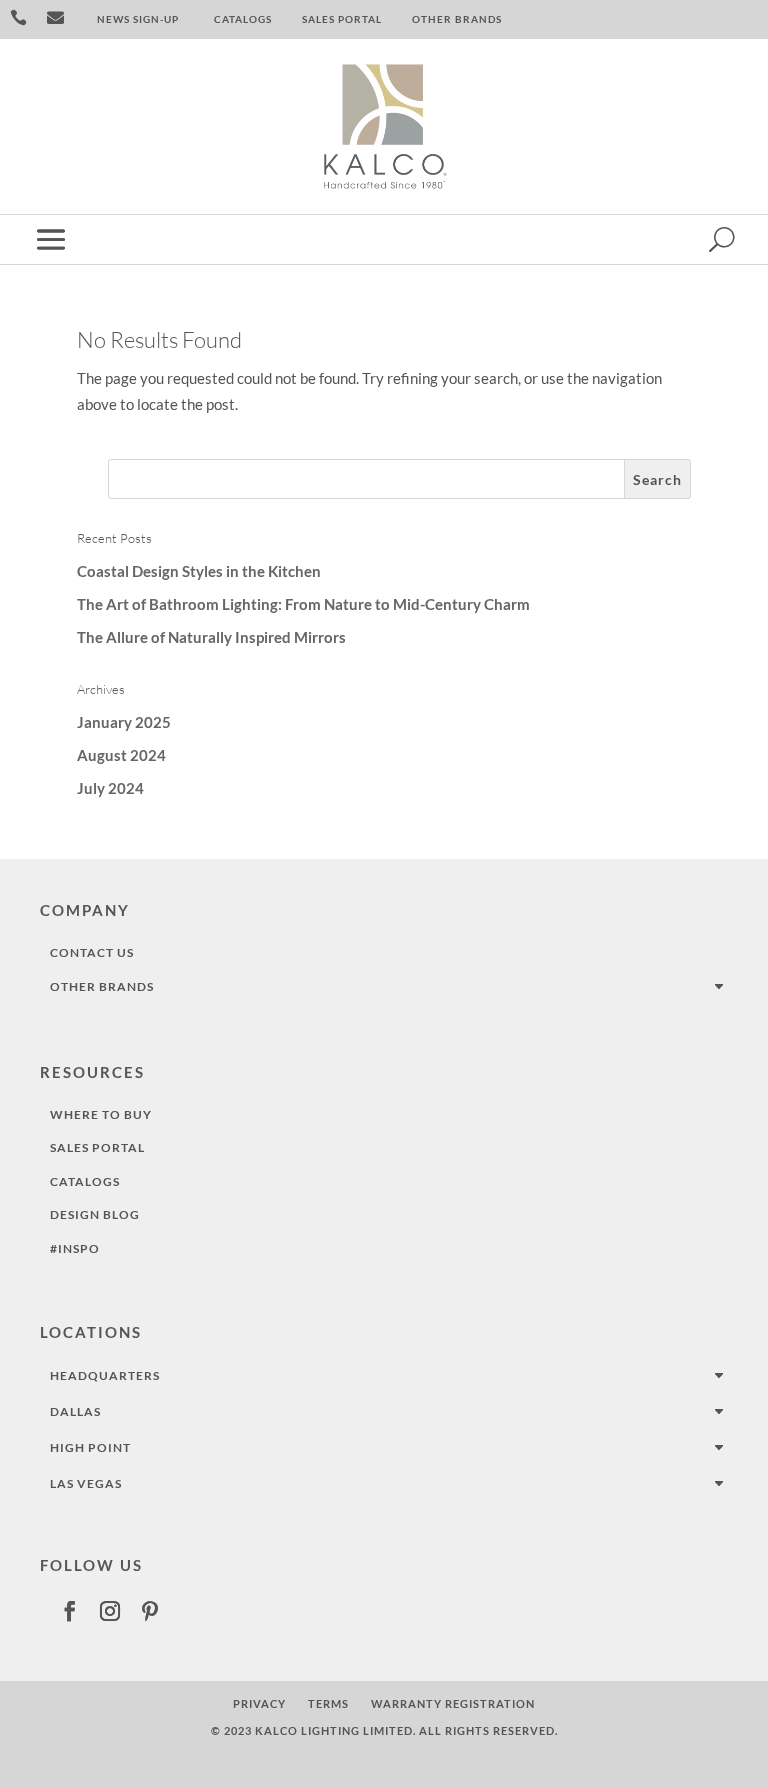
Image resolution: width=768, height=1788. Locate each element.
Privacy (259, 1703)
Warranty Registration (453, 1703)
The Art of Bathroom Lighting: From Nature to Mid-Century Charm (303, 604)
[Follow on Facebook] (70, 1611)
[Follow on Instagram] (110, 1611)
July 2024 (110, 788)
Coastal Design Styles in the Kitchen (199, 571)
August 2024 (121, 755)
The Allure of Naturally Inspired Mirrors (211, 637)
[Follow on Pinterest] (150, 1611)
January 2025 (124, 722)
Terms (328, 1703)
